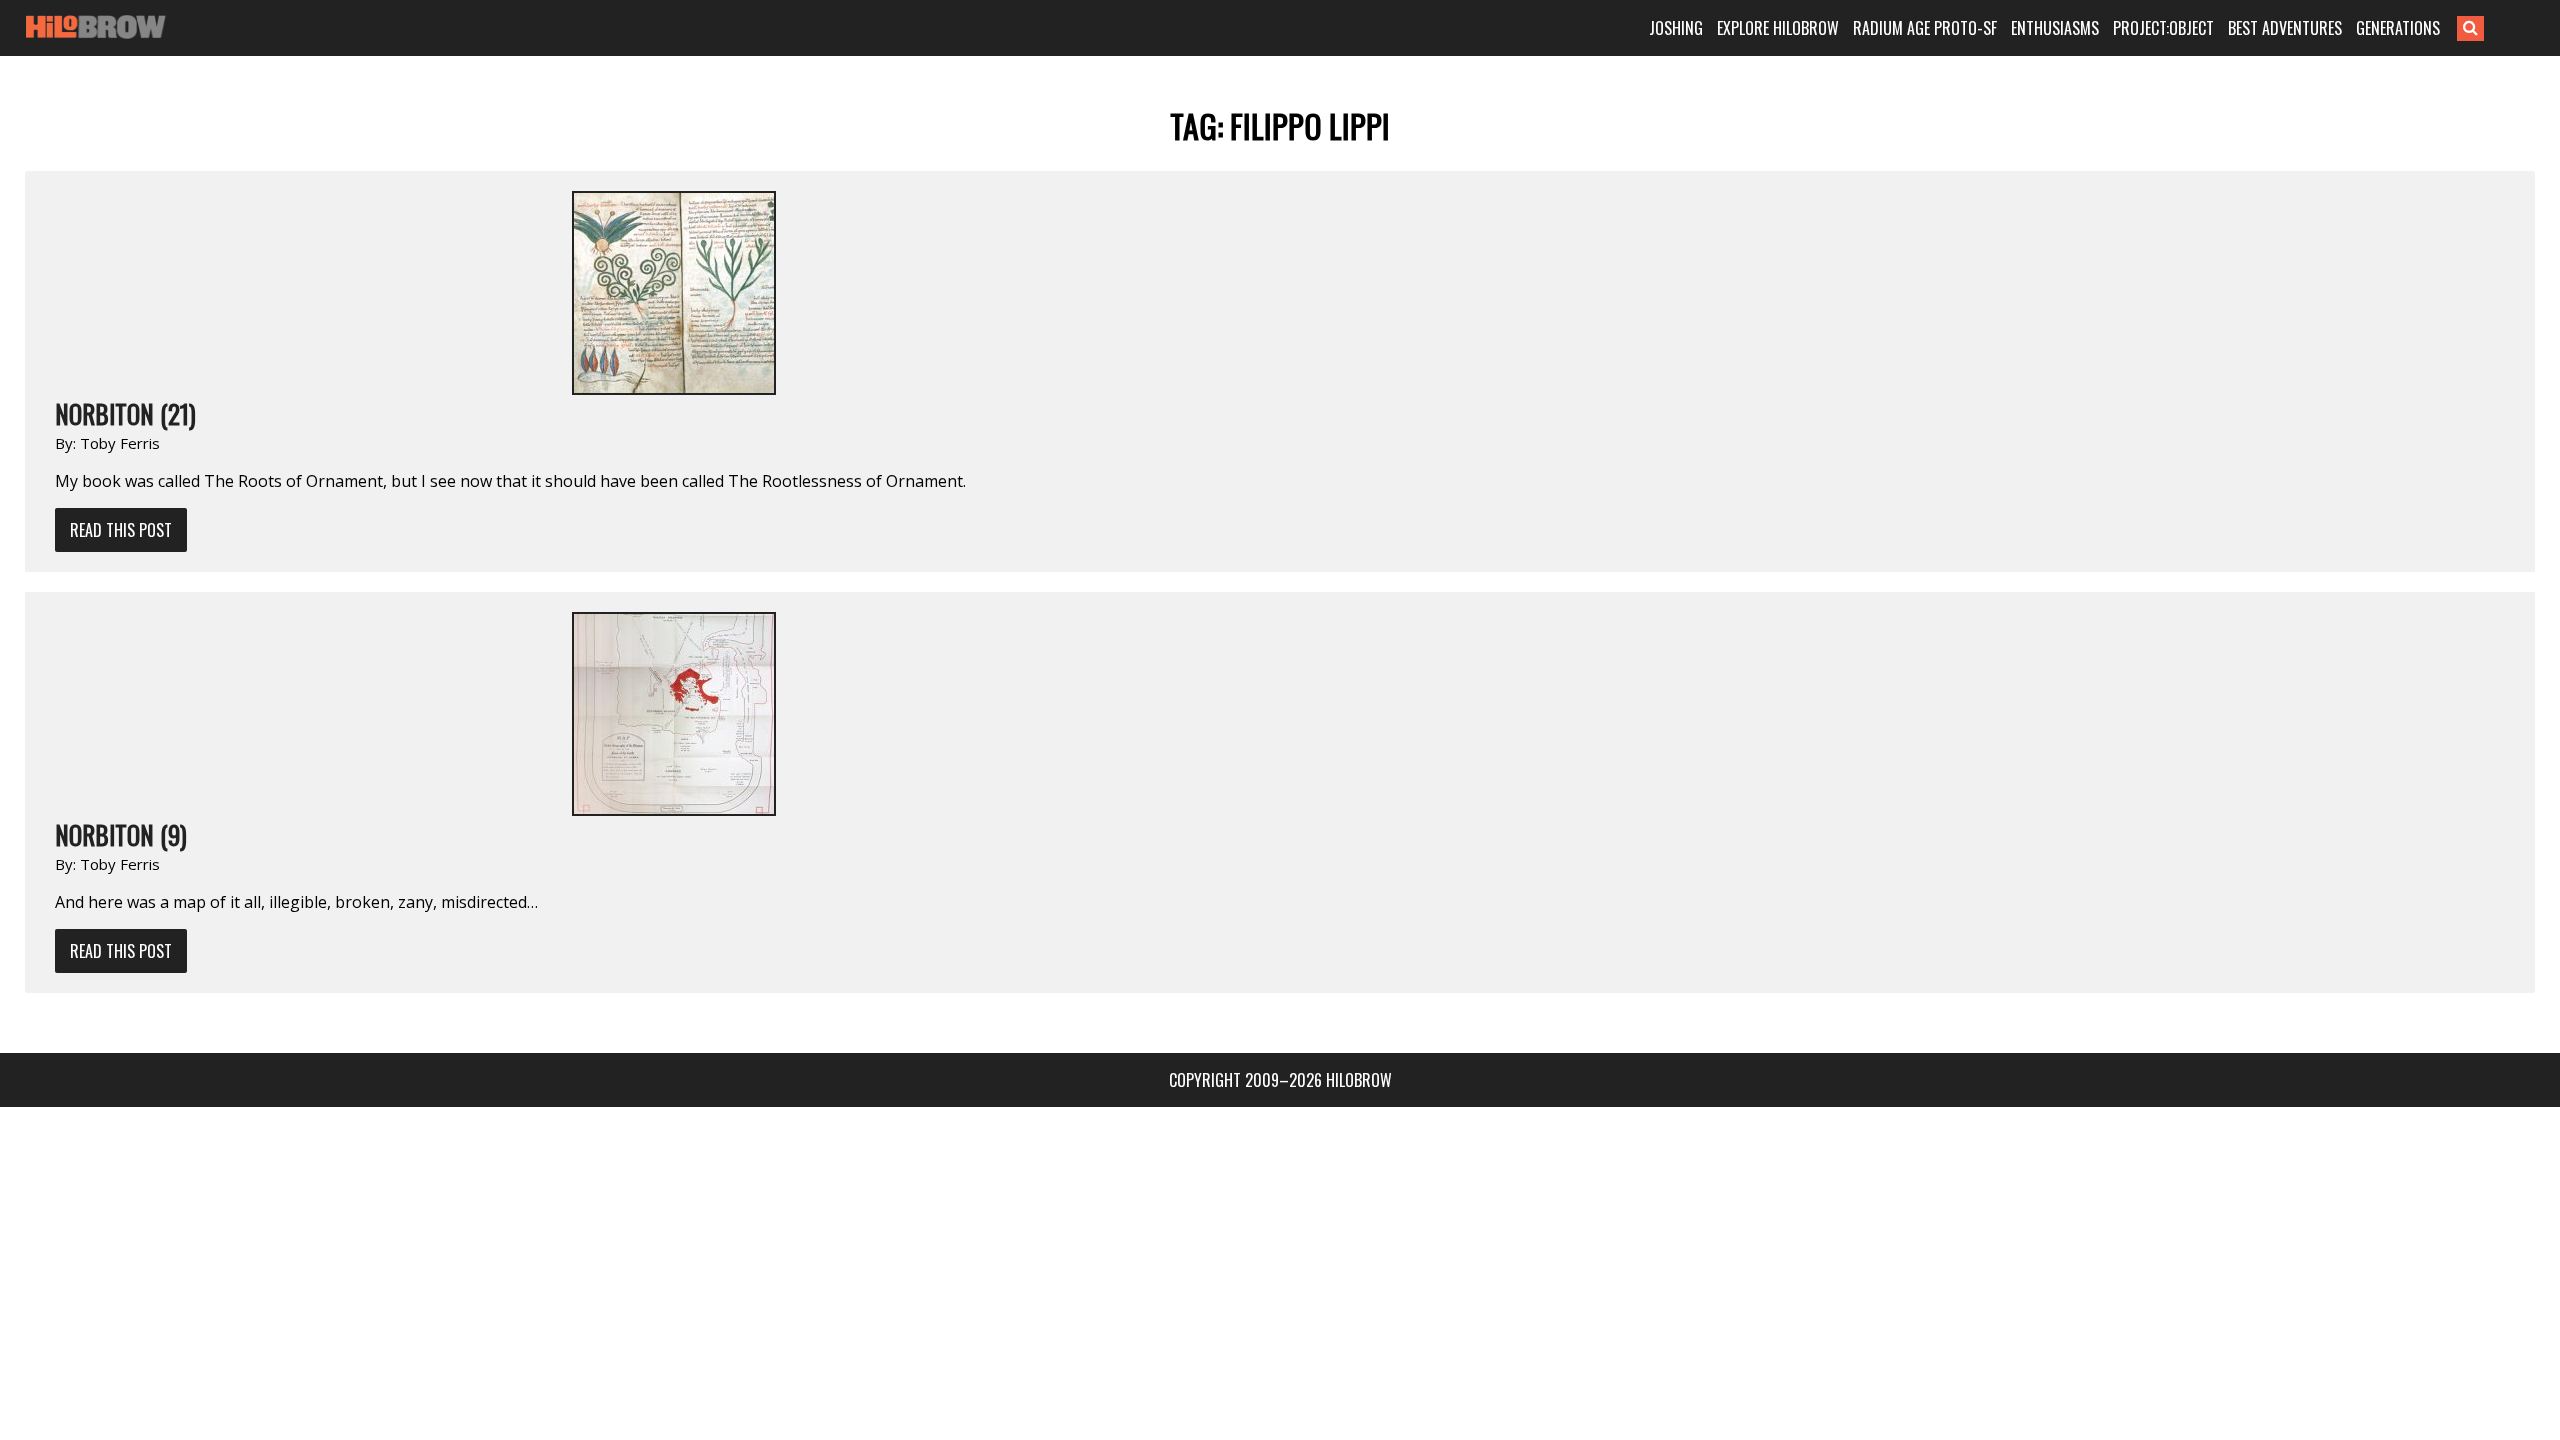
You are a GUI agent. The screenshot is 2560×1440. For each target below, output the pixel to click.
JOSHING (1676, 28)
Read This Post (121, 530)
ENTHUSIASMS (2055, 28)
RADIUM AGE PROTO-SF (1925, 28)
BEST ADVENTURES (2285, 28)
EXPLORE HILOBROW (1778, 28)
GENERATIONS (2398, 28)
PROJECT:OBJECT (2163, 28)
